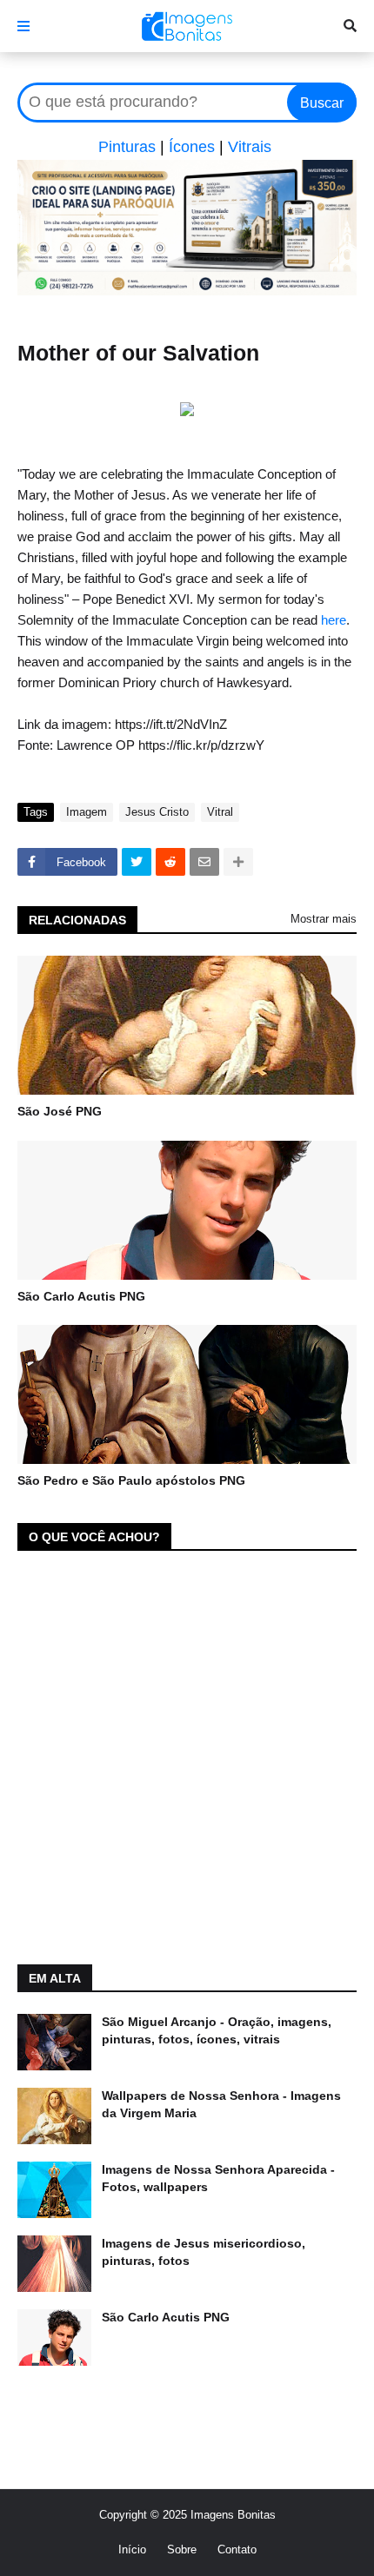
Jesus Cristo (157, 812)
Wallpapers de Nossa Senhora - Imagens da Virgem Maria (221, 2104)
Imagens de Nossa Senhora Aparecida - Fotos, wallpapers (218, 2178)
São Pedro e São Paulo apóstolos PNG (131, 1480)
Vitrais (250, 147)
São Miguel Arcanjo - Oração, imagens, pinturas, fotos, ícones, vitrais (217, 2030)
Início (132, 2550)
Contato (237, 2550)
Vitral (220, 812)
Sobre (182, 2550)
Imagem (87, 812)
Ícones (192, 147)
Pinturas (127, 147)
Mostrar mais (324, 919)
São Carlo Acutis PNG (81, 1296)
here (334, 620)
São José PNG (60, 1111)
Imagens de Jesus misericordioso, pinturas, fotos (204, 2252)
